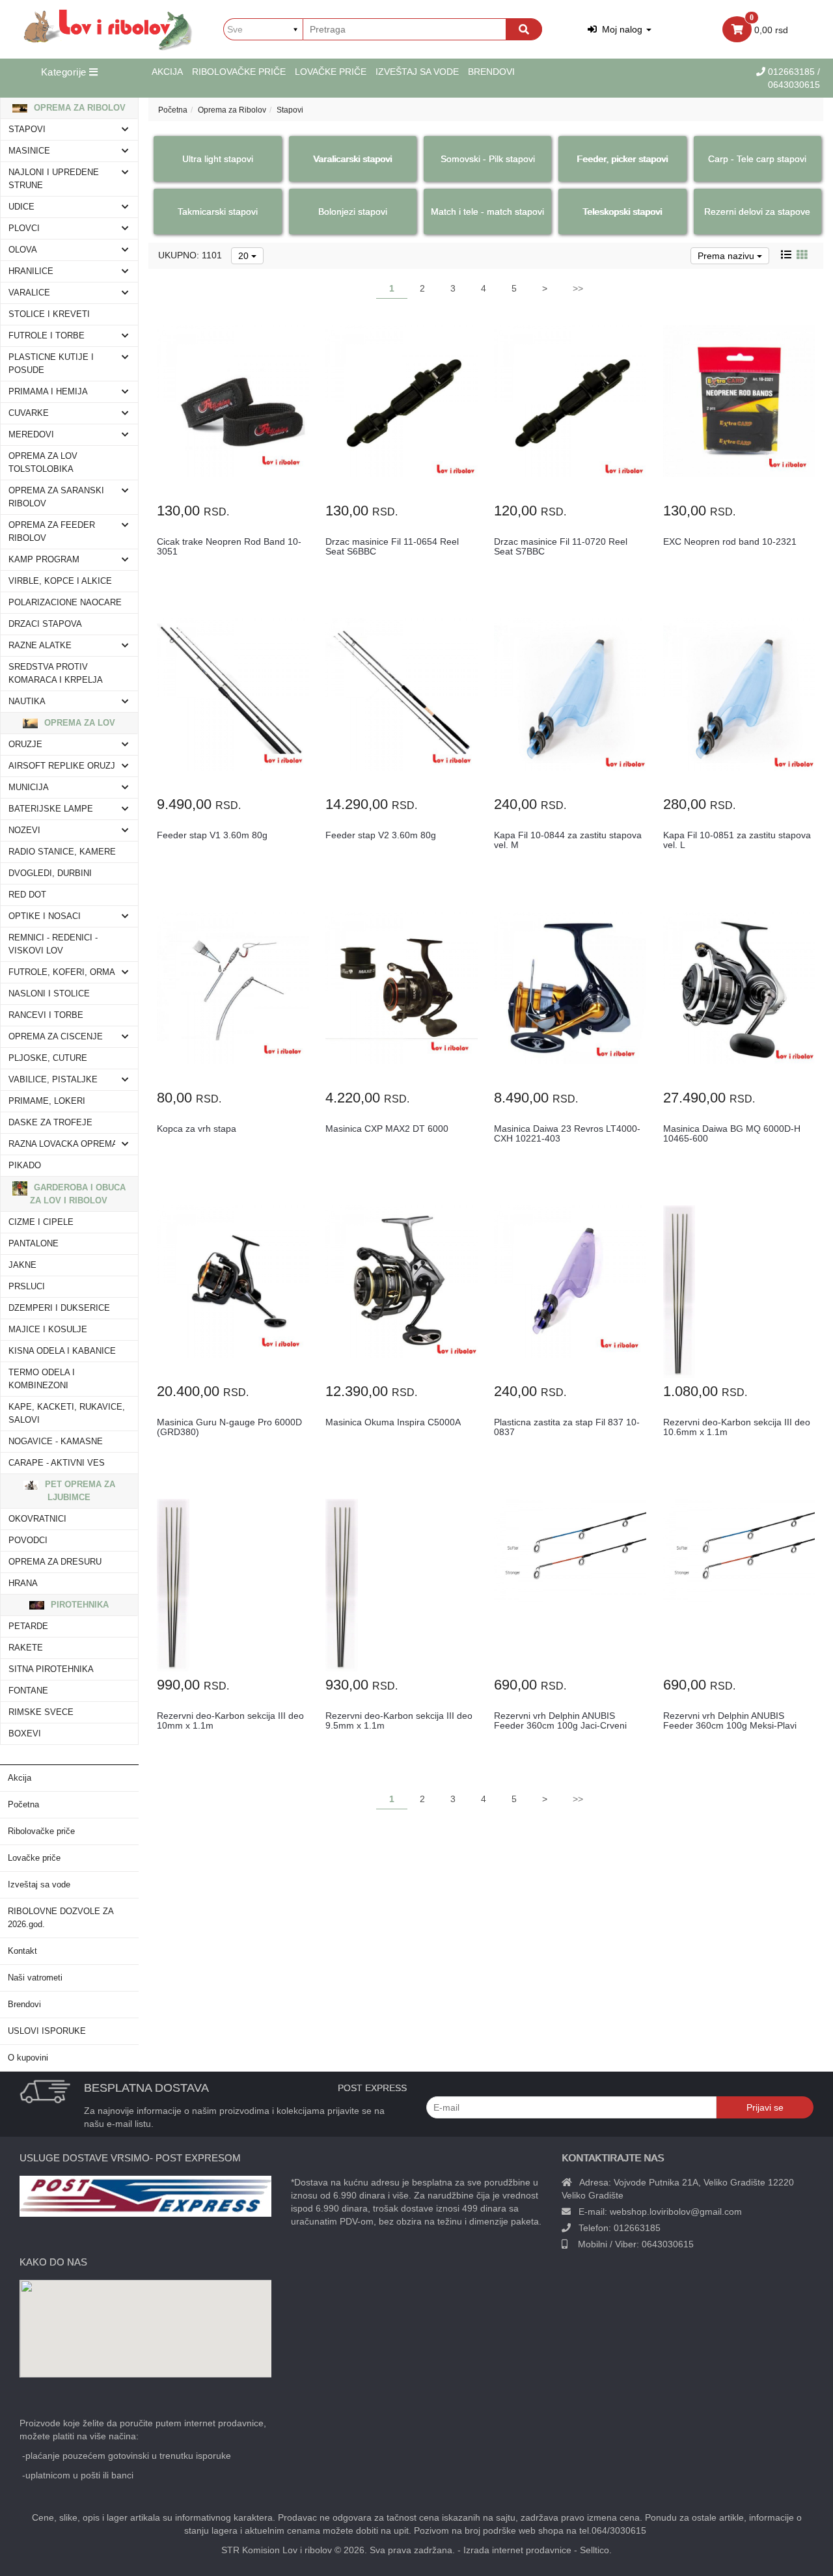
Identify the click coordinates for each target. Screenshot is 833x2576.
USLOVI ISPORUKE (47, 2031)
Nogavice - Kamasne (56, 1442)
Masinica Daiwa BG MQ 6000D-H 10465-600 (732, 1133)
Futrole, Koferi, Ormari (66, 972)
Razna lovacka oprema (63, 1144)
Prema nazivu (727, 256)
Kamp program (44, 560)
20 (245, 256)
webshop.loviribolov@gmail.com (676, 2212)
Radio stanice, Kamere (62, 852)
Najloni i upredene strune (54, 179)
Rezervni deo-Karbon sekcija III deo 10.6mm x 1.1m (737, 1427)
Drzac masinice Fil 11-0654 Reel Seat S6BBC (392, 546)
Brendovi (491, 72)
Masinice (29, 151)
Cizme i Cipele (41, 1222)
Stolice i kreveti (49, 314)
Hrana (23, 1583)
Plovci (24, 228)
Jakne (22, 1265)
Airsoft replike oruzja (65, 766)
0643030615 (668, 2244)
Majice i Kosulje (48, 1330)
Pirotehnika (78, 1605)
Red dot (27, 895)
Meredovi (31, 435)
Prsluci (27, 1287)
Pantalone (34, 1244)
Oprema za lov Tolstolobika (43, 463)
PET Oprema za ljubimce (79, 1491)
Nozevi (24, 830)
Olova (23, 250)
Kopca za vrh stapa (197, 1129)
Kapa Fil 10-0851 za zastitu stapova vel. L (737, 840)
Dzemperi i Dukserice (59, 1308)
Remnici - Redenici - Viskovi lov (53, 944)
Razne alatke (40, 646)
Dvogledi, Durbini (50, 873)
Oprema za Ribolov (78, 108)
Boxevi (25, 1734)
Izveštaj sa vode (417, 72)
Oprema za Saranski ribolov (56, 497)
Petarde (28, 1626)
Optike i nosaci (45, 916)
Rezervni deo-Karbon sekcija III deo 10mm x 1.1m (230, 1720)
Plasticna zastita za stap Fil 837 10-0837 (567, 1427)
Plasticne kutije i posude (51, 364)
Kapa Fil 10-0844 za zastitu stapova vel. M (568, 840)
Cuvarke (29, 413)
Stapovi (27, 130)
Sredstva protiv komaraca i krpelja (56, 674)
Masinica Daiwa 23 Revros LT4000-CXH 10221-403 (567, 1133)
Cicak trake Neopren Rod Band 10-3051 (229, 546)
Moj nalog (621, 29)
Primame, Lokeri (47, 1101)
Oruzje (25, 745)
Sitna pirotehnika (51, 1669)
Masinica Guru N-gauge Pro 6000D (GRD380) (229, 1427)
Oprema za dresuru (55, 1562)
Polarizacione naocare (65, 603)
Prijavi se (765, 2107)
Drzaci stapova (45, 624)
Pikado (25, 1166)
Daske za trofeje (50, 1123)
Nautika (27, 702)
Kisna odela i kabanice (62, 1351)
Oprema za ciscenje (56, 1037)
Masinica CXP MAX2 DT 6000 (387, 1129)
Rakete (26, 1648)
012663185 (793, 72)
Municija (29, 788)
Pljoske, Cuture (48, 1058)
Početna (23, 1805)
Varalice (29, 293)
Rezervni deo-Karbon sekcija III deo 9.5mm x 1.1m (399, 1720)
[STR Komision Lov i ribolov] (108, 29)
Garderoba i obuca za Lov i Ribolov (78, 1194)
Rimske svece (41, 1712)
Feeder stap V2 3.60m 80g (381, 835)
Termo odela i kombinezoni (42, 1379)
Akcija (167, 72)
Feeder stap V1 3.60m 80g (212, 835)
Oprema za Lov (78, 723)
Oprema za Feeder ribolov (52, 532)
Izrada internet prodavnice (517, 2550)
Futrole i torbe (47, 336)
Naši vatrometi (35, 1978)
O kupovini (28, 2058)
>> (578, 288)
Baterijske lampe (51, 809)
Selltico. (596, 2550)
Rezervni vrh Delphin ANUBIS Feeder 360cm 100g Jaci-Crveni (560, 1720)
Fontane (28, 1691)
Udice (21, 207)
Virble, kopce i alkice (60, 581)
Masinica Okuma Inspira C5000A (393, 1422)
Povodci (28, 1541)
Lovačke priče (331, 72)
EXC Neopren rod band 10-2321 (730, 541)
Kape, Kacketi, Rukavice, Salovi (67, 1414)
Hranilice (31, 271)
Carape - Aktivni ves (57, 1463)
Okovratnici (37, 1519)
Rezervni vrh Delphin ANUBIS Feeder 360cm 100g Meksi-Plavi (730, 1720)
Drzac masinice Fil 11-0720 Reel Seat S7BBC (561, 546)
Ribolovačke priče (239, 72)
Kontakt (22, 1951)
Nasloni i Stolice (49, 994)
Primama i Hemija (48, 392)
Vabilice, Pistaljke (53, 1080)
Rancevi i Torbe (46, 1015)
